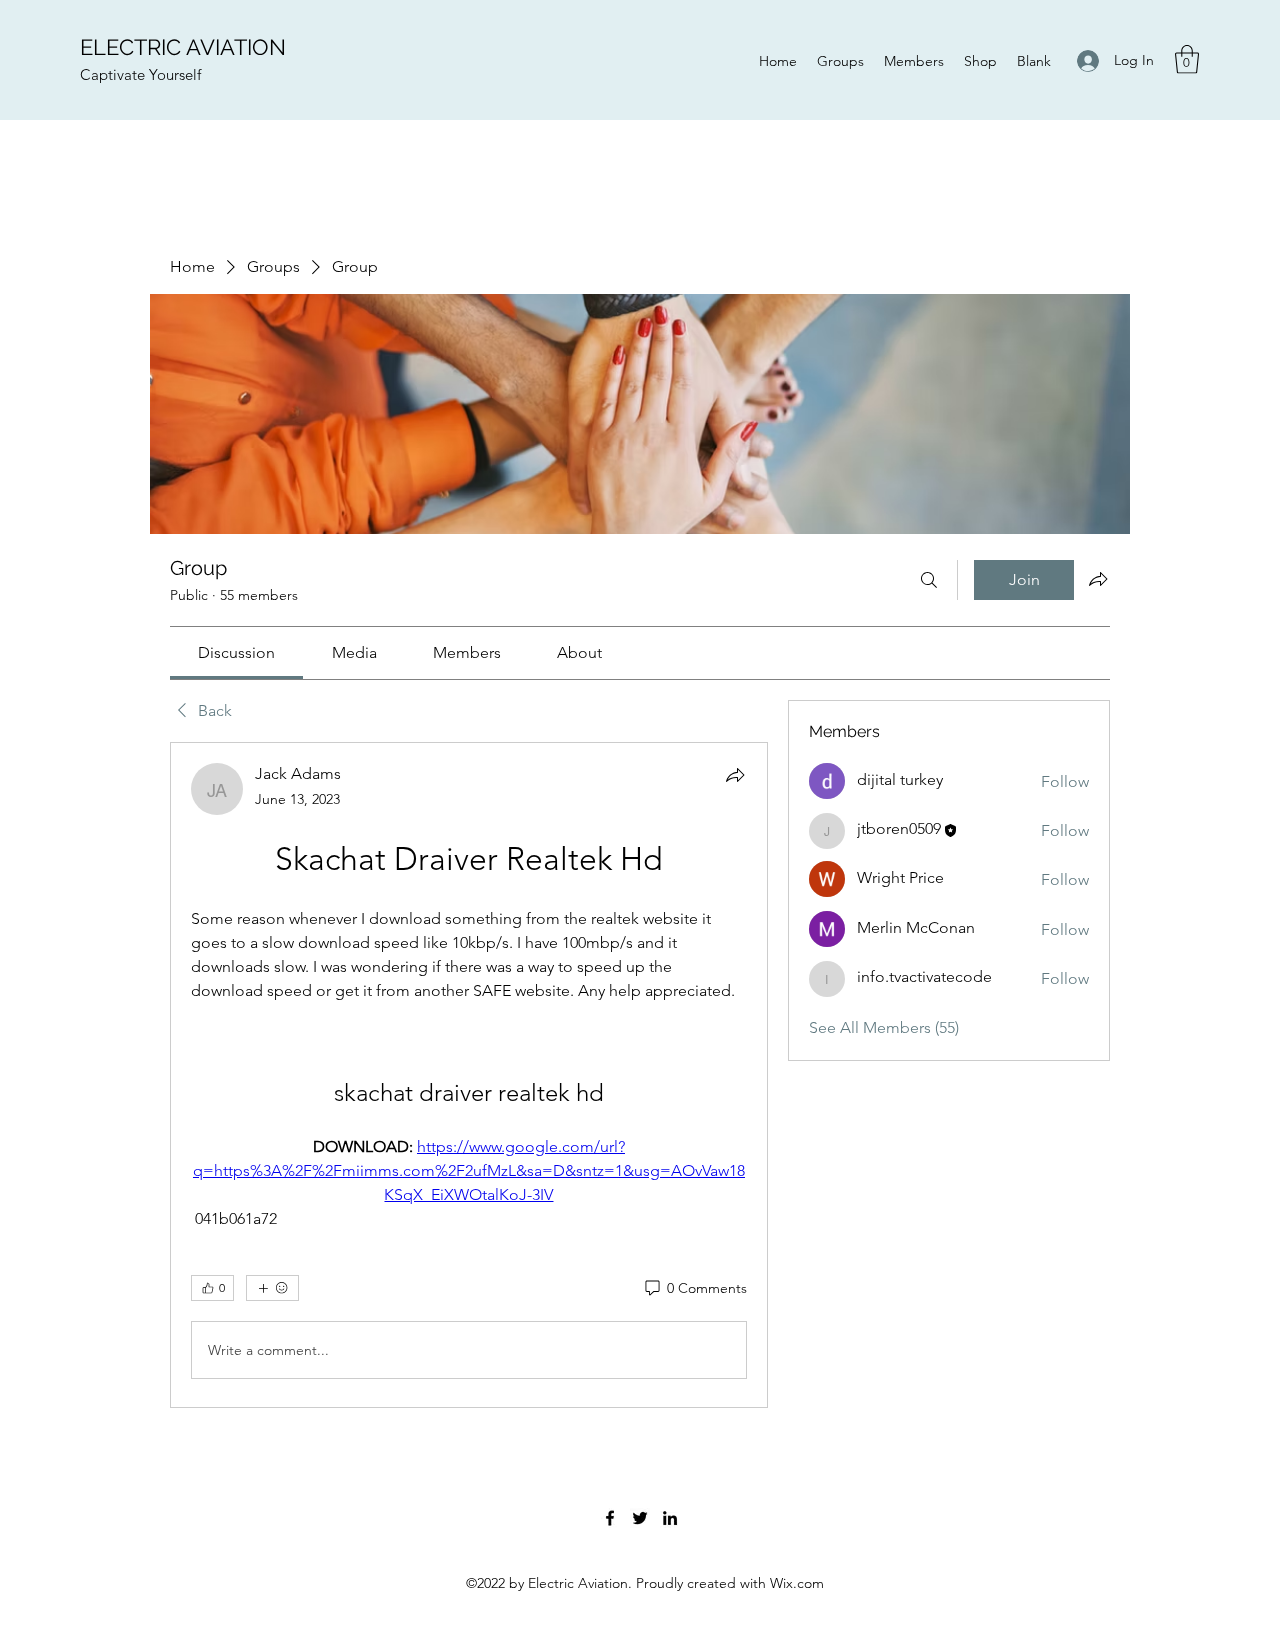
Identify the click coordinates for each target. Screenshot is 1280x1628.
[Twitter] (640, 1518)
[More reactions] (272, 1288)
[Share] (735, 775)
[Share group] (1098, 579)
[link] (236, 652)
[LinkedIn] (670, 1518)
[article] (469, 1075)
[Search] (929, 580)
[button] (1187, 59)
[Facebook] (610, 1518)
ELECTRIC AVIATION (183, 47)
